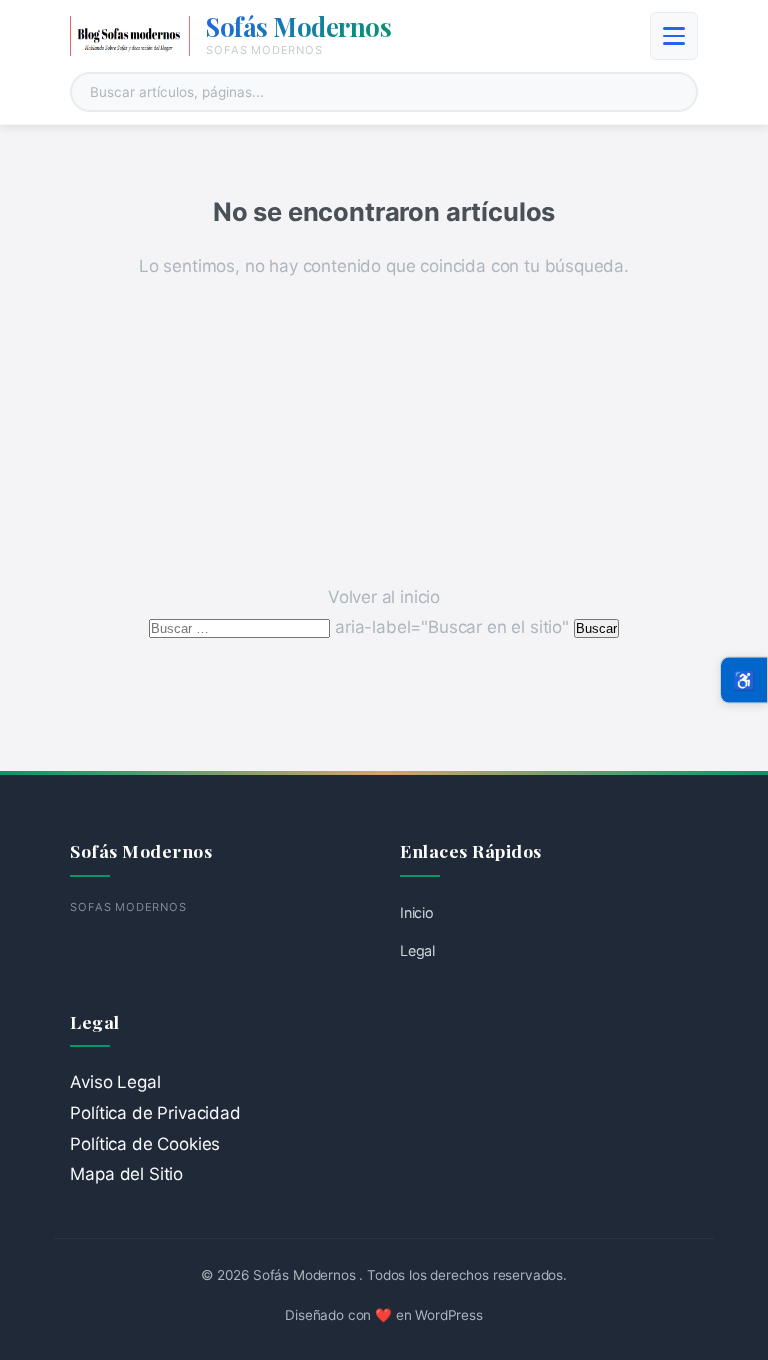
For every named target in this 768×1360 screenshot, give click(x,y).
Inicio (417, 912)
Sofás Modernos (298, 26)
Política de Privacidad (155, 1113)
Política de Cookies (145, 1144)
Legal (417, 950)
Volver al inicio (384, 597)
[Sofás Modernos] (130, 36)
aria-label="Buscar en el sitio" (361, 627)
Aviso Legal (115, 1082)
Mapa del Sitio (126, 1174)
